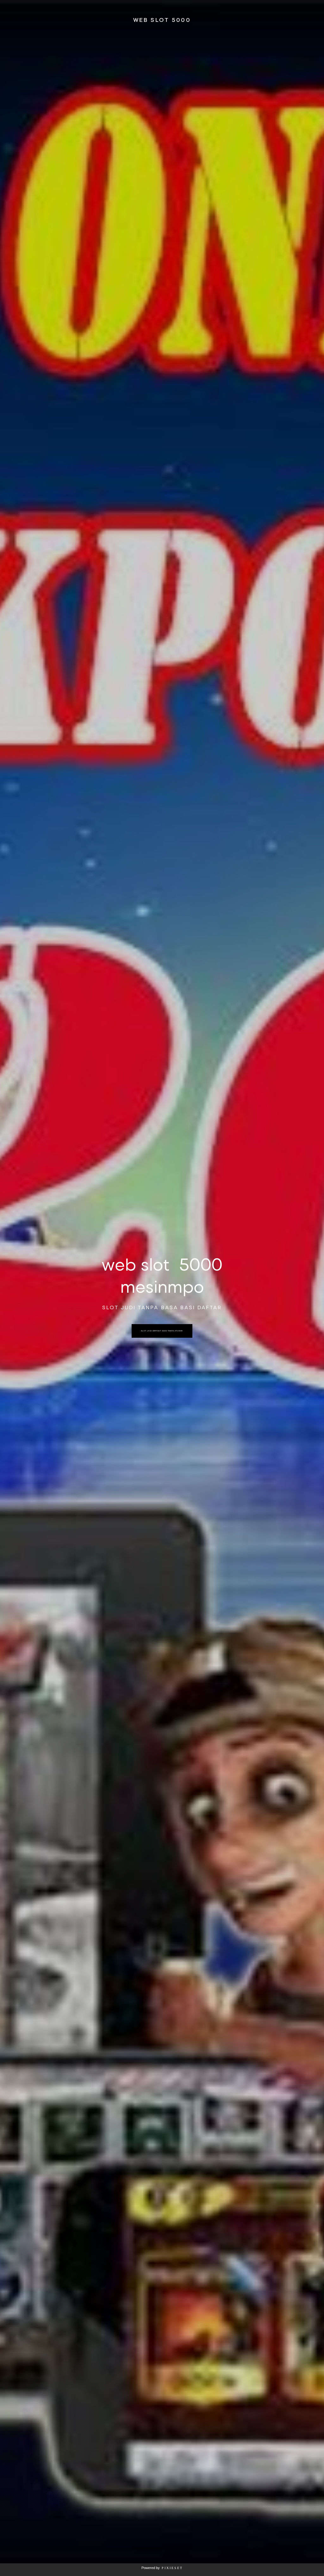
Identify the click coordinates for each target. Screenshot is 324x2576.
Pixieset (172, 2568)
